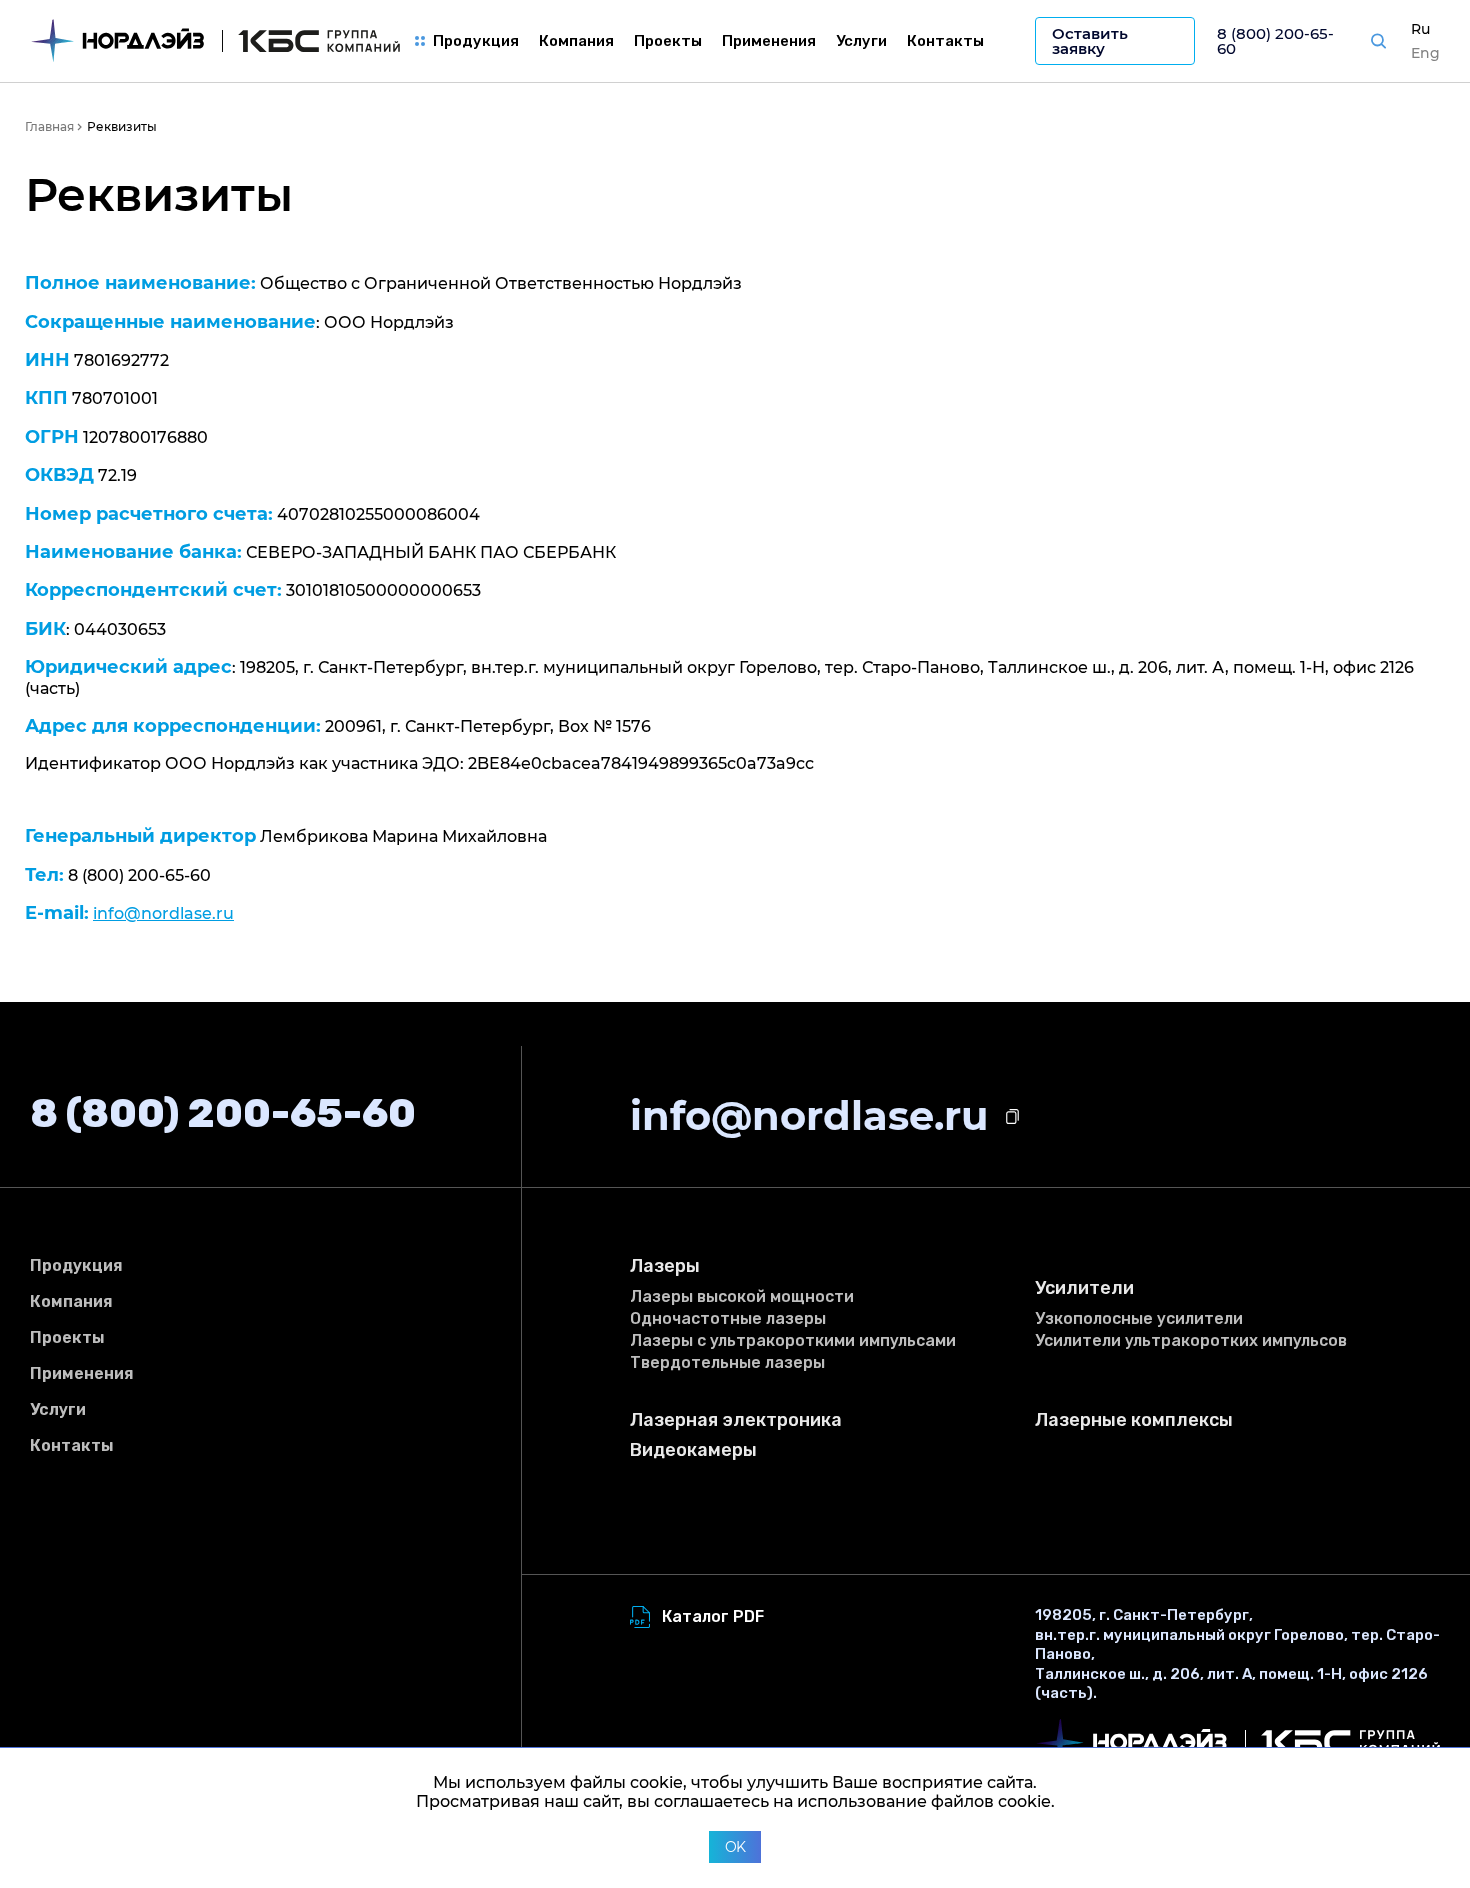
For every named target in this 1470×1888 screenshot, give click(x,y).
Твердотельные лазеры (727, 1362)
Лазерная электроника (736, 1420)
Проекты (668, 41)
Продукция (476, 41)
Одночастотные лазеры (728, 1318)
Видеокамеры (693, 1450)
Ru (1420, 29)
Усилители (1084, 1288)
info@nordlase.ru (163, 913)
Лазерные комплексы (1134, 1420)
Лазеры (665, 1266)
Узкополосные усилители (1139, 1318)
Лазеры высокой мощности (742, 1296)
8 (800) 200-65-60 (1275, 41)
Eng (1425, 53)
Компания (576, 41)
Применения (769, 41)
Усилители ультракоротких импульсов (1191, 1340)
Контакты (945, 41)
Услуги (861, 41)
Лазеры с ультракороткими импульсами (793, 1340)
